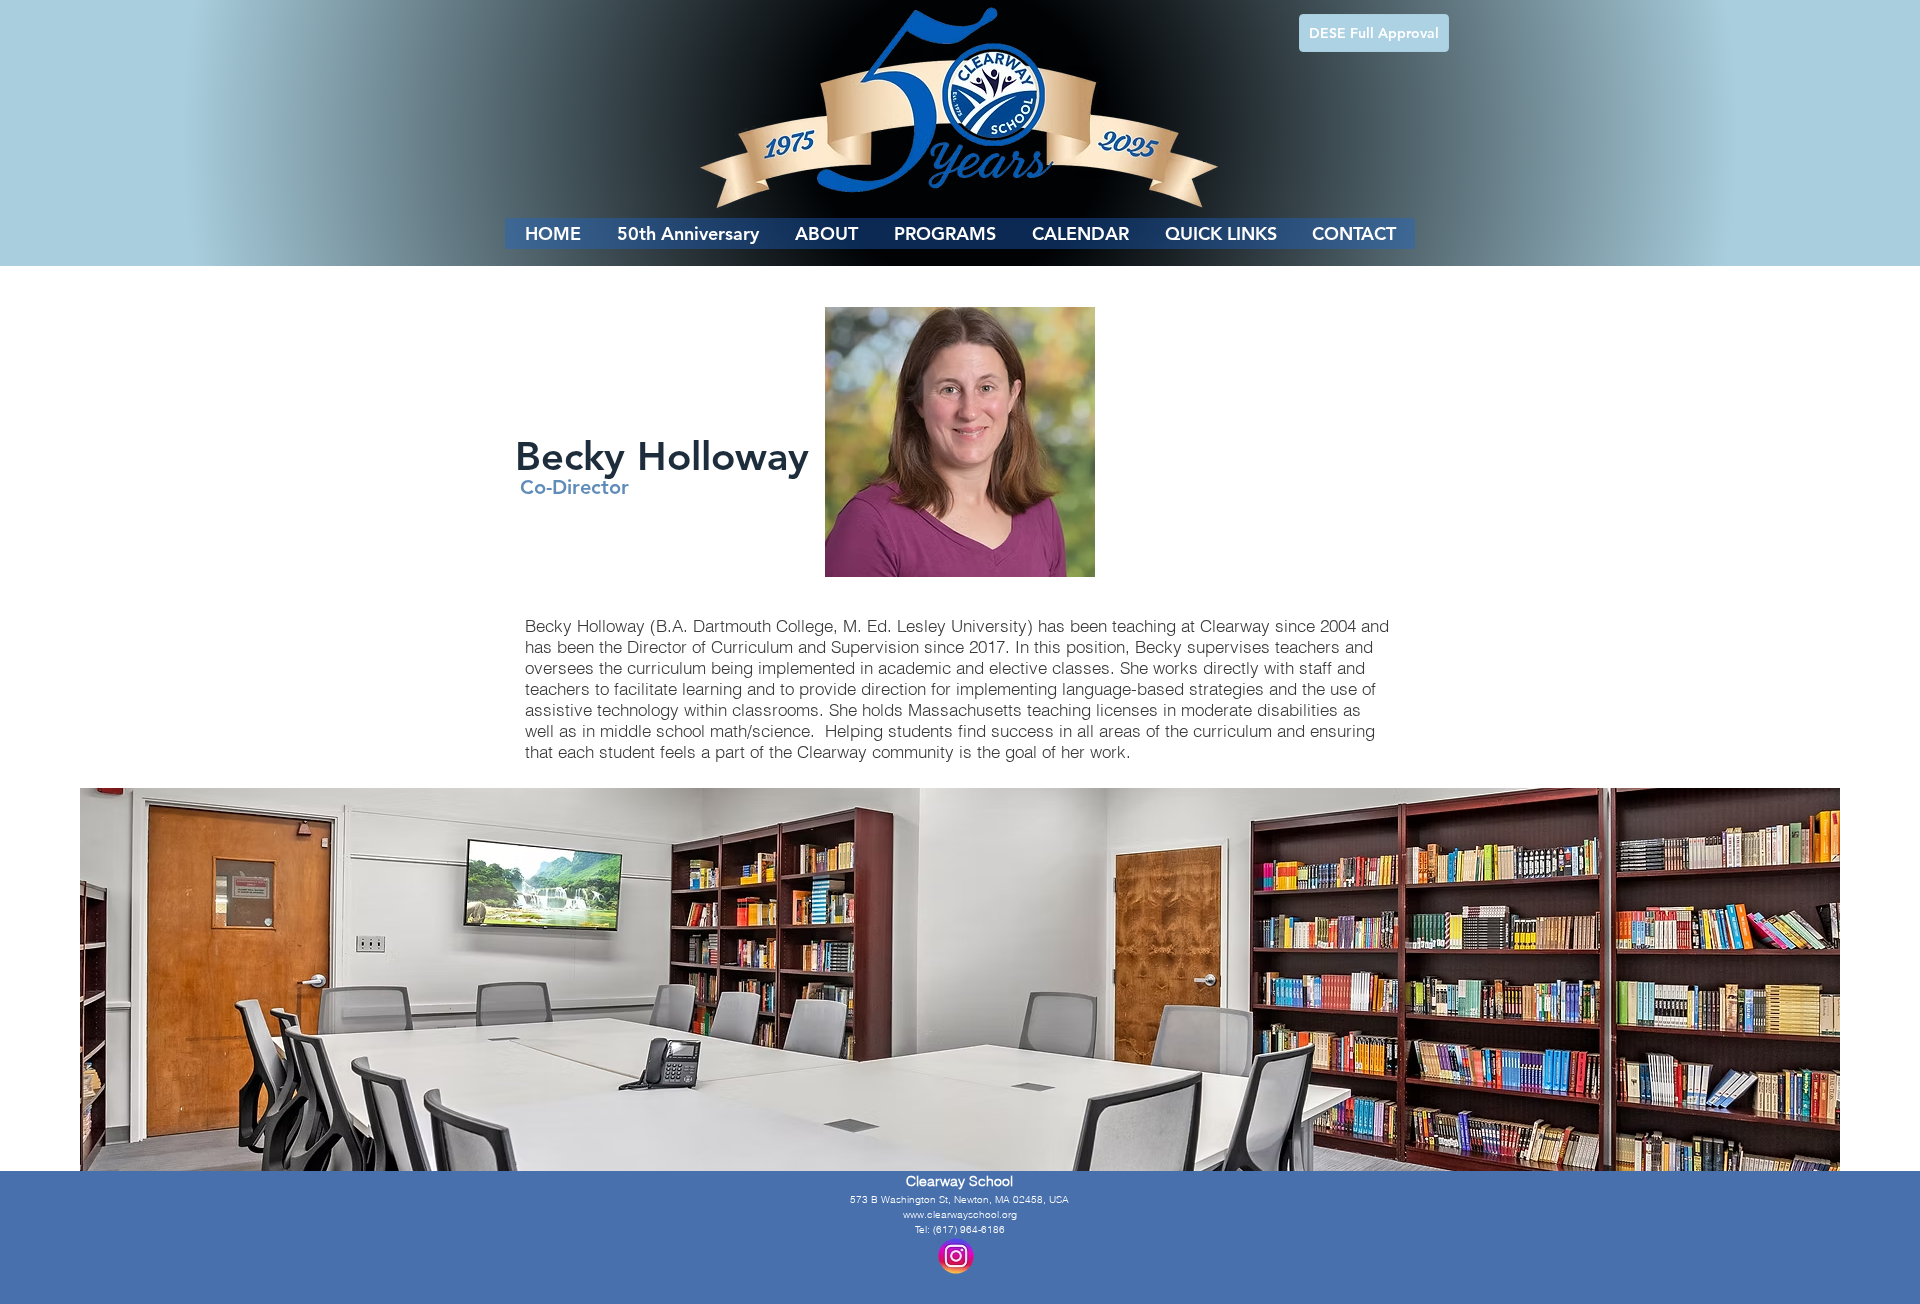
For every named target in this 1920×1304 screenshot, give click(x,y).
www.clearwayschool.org (960, 1214)
